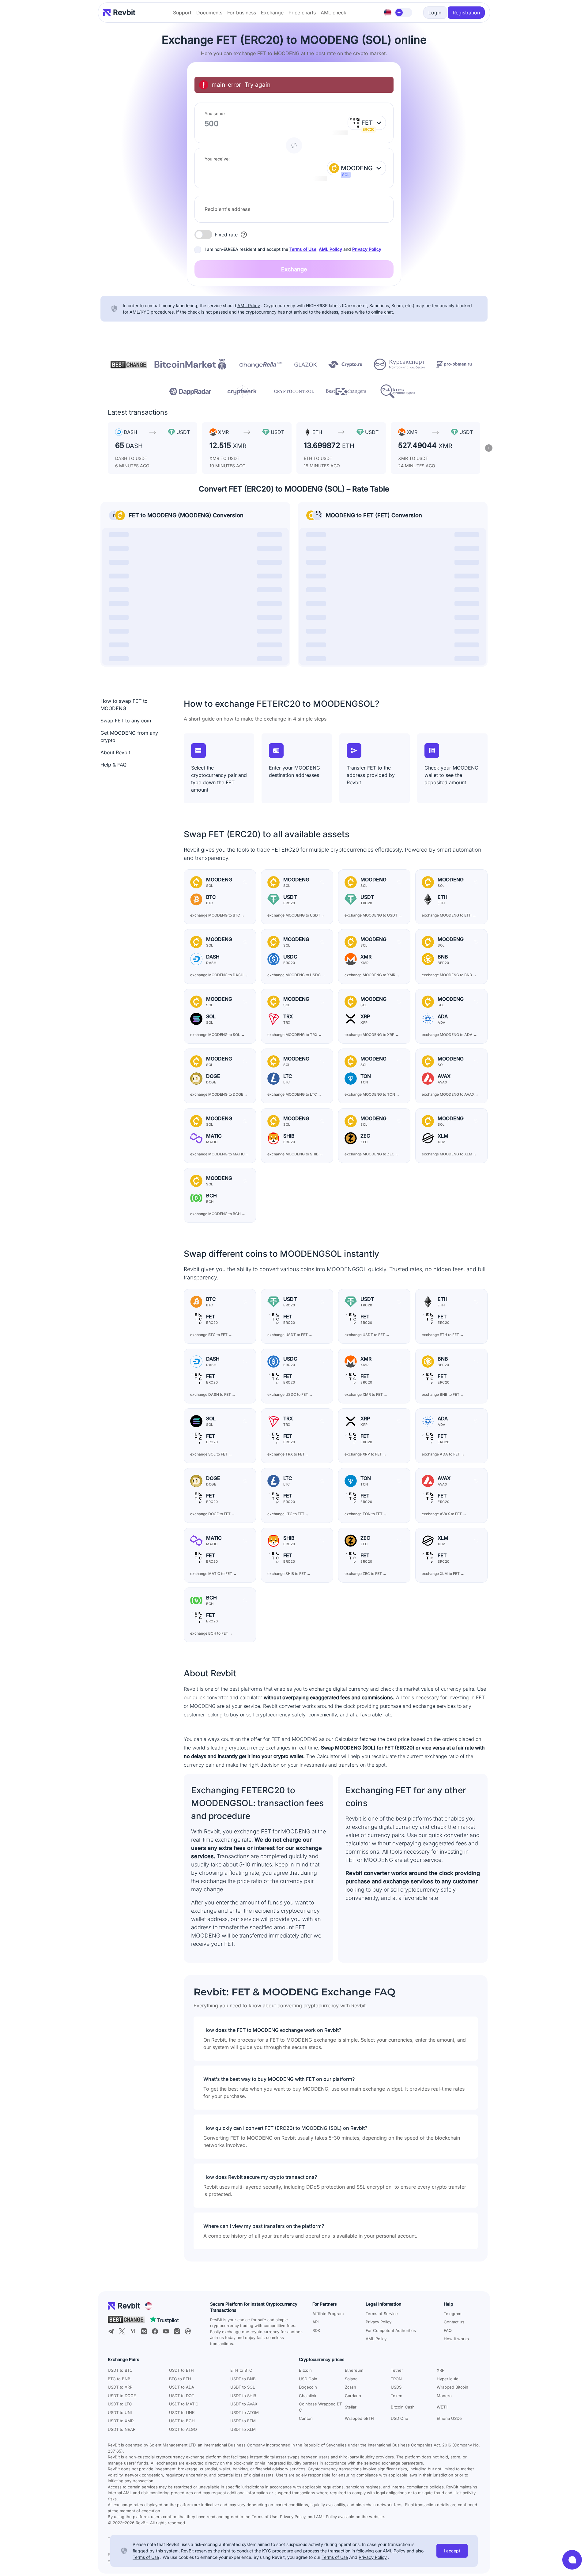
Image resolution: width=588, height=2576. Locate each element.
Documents (209, 13)
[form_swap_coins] (294, 145)
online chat (382, 312)
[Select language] (388, 13)
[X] (122, 2331)
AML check (334, 13)
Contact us (454, 2322)
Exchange (272, 13)
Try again (258, 85)
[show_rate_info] (244, 235)
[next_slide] (489, 448)
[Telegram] (111, 2331)
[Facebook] (155, 2331)
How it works (456, 2339)
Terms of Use (303, 249)
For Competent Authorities (391, 2330)
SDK (316, 2330)
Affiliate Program (328, 2314)
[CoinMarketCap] (188, 2331)
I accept (452, 2551)
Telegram (452, 2314)
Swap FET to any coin (126, 721)
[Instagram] (177, 2331)
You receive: (217, 159)
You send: (215, 113)
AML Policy (330, 249)
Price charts (302, 13)
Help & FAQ (113, 765)
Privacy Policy (367, 249)
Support (182, 13)
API (315, 2322)
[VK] (144, 2331)
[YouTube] (166, 2331)
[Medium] (133, 2331)
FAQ (448, 2330)
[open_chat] (572, 2560)
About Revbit (115, 752)
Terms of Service (382, 2314)
